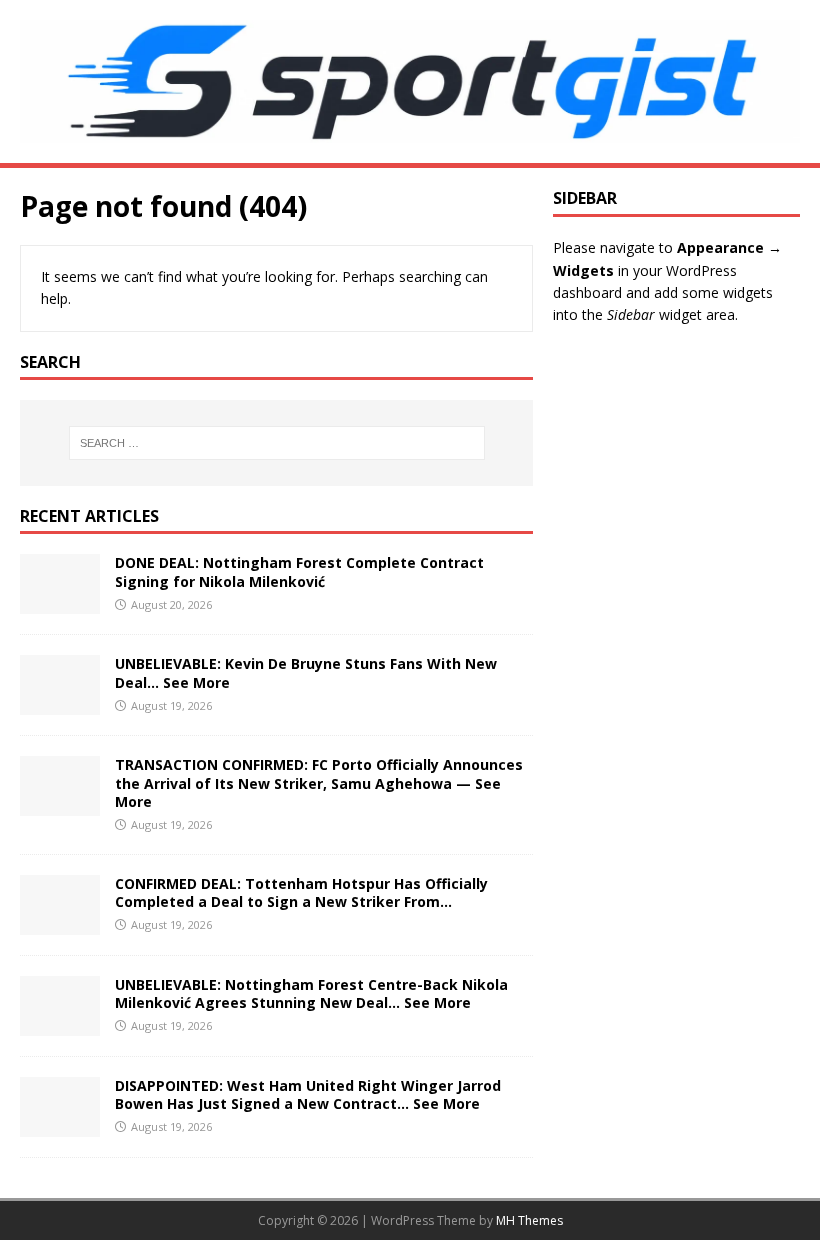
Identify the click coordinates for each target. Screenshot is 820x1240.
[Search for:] (277, 443)
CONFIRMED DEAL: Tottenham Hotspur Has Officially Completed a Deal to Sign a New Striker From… (301, 892)
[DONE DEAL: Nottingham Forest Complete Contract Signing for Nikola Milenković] (60, 602)
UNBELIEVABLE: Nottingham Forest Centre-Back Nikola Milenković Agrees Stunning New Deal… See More (311, 993)
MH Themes (529, 1220)
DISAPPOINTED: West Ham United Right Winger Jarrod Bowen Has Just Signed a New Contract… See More (308, 1094)
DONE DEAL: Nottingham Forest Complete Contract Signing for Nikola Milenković (299, 571)
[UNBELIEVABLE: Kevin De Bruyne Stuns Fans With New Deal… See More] (60, 703)
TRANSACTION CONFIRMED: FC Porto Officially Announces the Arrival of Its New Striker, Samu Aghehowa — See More (319, 782)
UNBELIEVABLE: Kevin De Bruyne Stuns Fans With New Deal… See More (306, 672)
